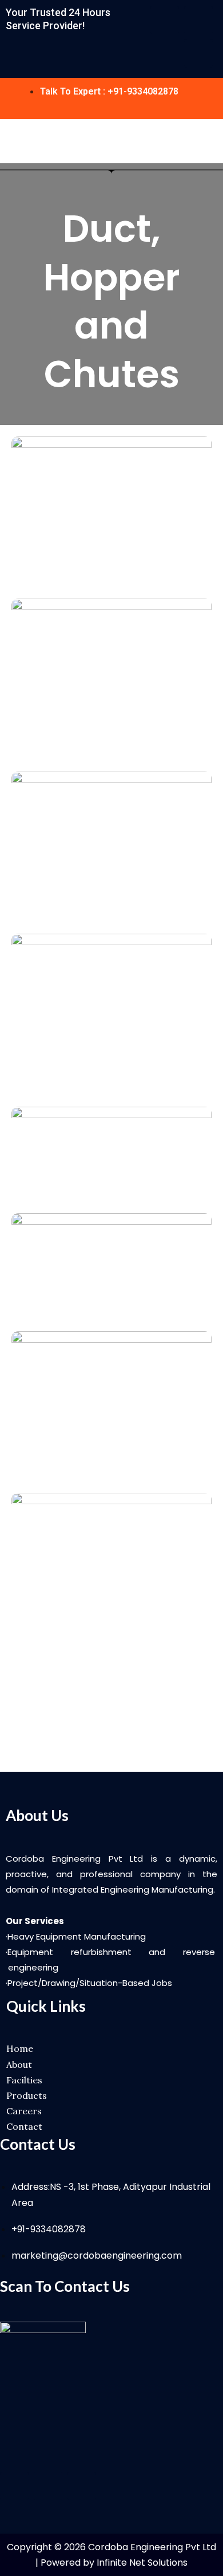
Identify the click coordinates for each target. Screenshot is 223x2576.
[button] (213, 141)
